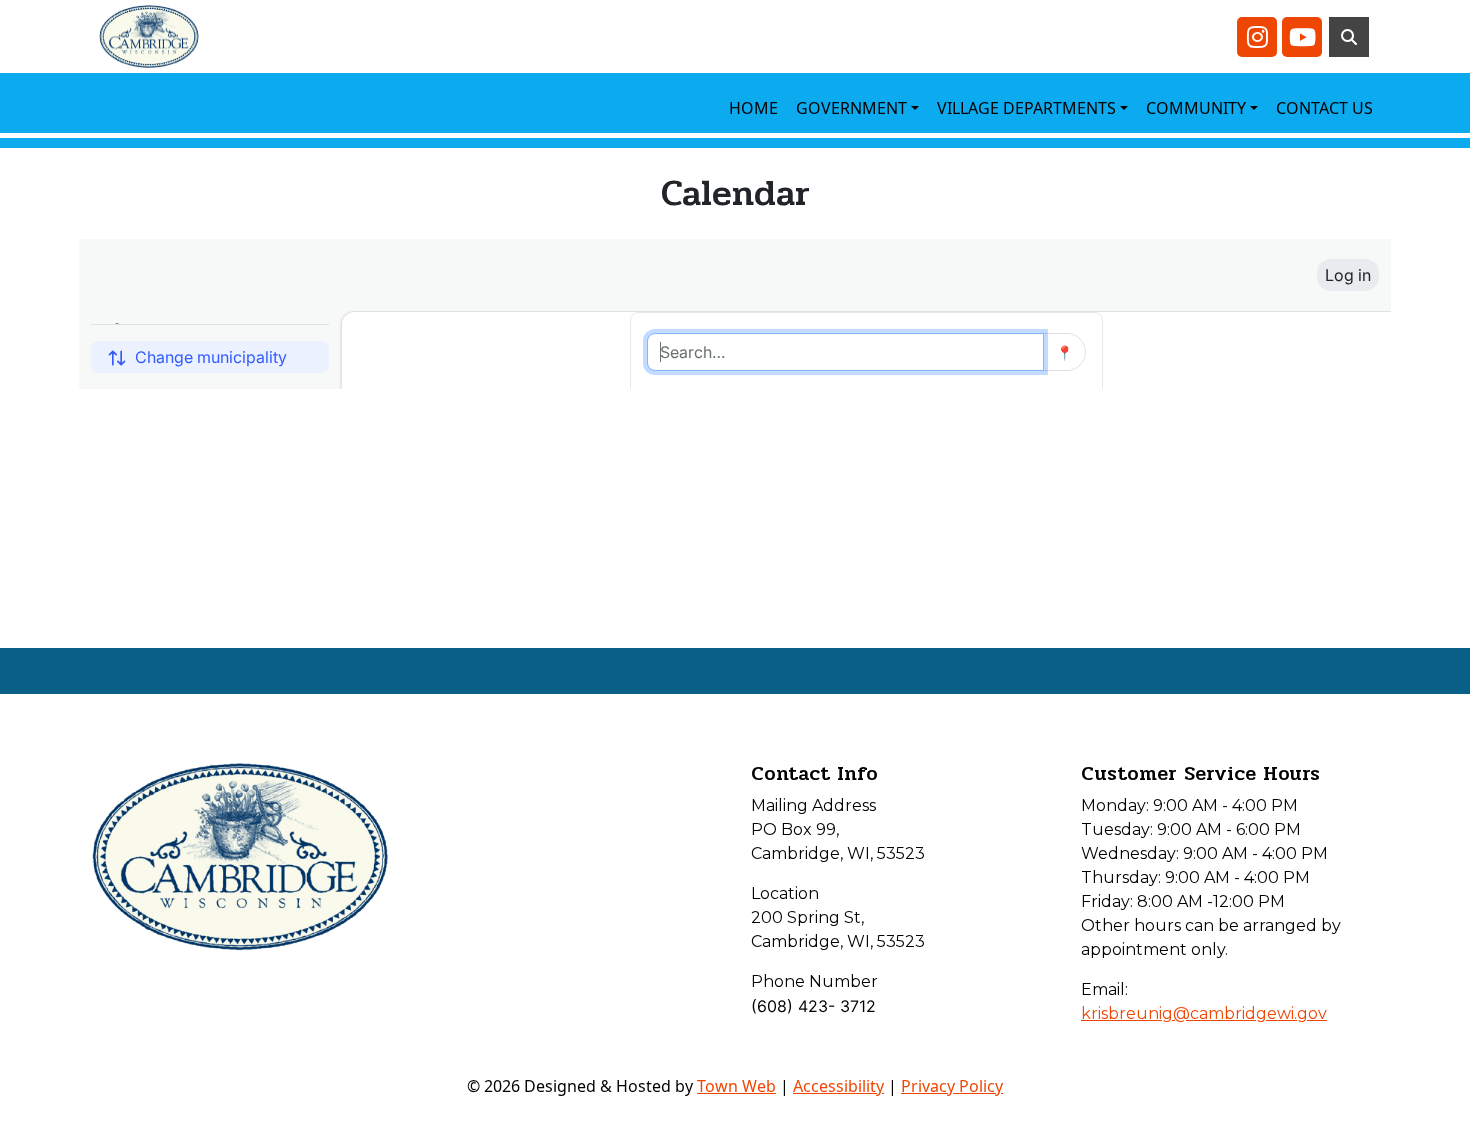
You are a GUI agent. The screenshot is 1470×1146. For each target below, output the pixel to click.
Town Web (736, 1086)
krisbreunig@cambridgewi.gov (1204, 1013)
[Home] (149, 36)
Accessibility (838, 1086)
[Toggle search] (1349, 37)
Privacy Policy (952, 1086)
